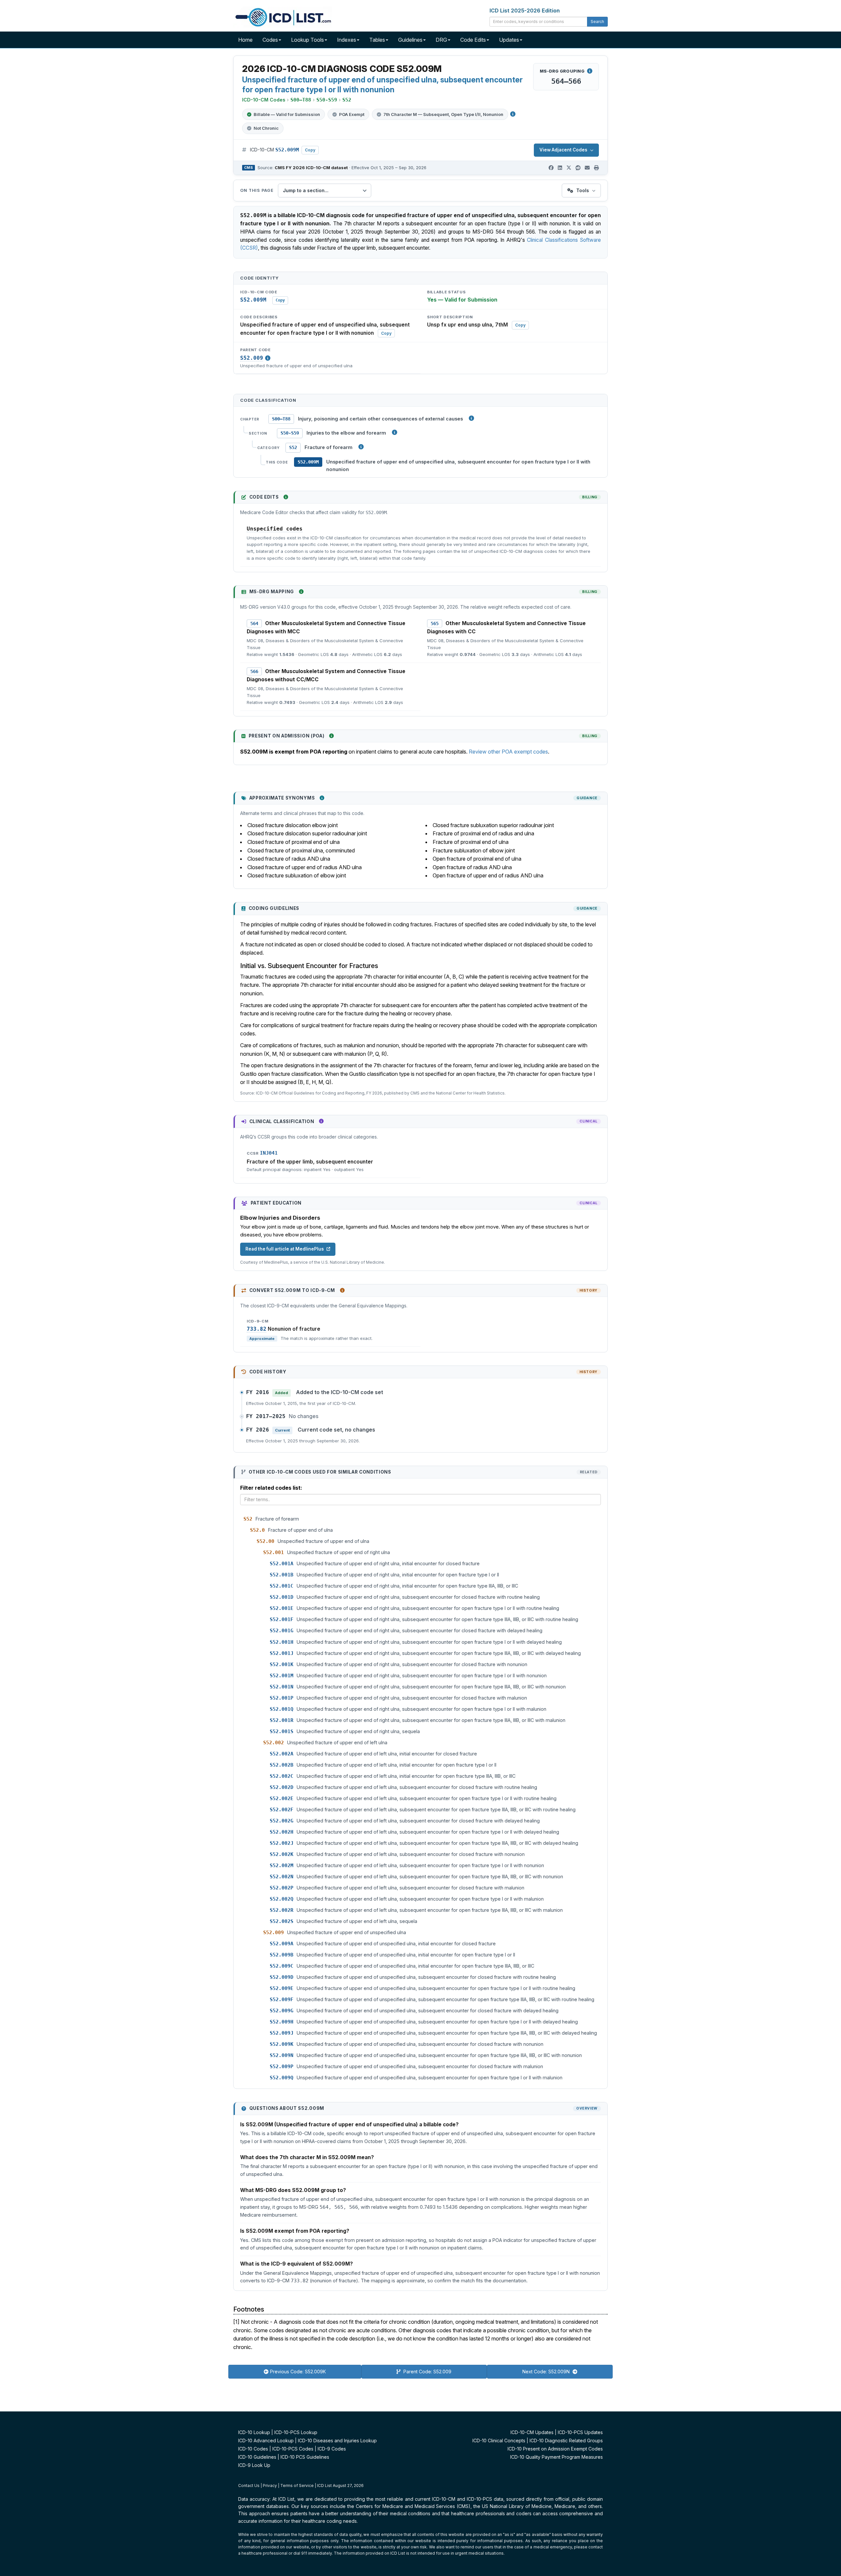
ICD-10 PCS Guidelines (305, 2457)
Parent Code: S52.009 (427, 2372)
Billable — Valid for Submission (287, 114)
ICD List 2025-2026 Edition (525, 11)
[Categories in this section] (361, 447)
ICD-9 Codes (332, 2449)
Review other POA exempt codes (508, 752)
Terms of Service (297, 2486)
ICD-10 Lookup (254, 2432)
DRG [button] (441, 40)
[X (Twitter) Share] (569, 168)
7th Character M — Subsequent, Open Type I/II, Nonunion (443, 114)
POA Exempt (352, 114)
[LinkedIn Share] (560, 168)
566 (254, 671)
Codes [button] (270, 40)
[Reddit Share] (578, 168)
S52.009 (252, 358)
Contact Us (249, 2486)
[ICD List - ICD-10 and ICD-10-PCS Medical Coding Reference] (283, 16)
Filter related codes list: (271, 1488)
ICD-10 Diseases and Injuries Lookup (337, 2440)
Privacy (270, 2486)
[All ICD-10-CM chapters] (471, 418)
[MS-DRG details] (590, 71)
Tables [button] (377, 40)
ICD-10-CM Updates (532, 2432)
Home (245, 40)
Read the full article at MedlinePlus (285, 1249)
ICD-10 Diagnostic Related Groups (566, 2440)
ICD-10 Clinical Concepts (499, 2440)
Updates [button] (509, 40)
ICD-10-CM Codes (264, 100)
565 (435, 623)
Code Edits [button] (473, 40)
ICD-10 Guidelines (257, 2457)
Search (597, 22)
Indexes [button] (347, 40)
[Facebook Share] (551, 168)
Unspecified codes (275, 529)
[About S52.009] (268, 358)
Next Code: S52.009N (547, 2372)
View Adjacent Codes (563, 150)
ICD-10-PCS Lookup (296, 2432)
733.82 (257, 1329)
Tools (583, 190)
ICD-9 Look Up (254, 2465)
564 (254, 623)
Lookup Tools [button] (307, 40)
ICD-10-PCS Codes (293, 2449)
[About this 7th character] (513, 114)
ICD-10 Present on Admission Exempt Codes (555, 2449)
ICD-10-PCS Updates (580, 2432)
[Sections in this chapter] (395, 432)
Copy (310, 150)
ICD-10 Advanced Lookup (266, 2440)
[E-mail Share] (587, 168)
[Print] (596, 168)
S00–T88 (281, 419)
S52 (293, 447)
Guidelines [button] (410, 40)
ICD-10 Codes (253, 2449)
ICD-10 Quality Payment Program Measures (557, 2457)
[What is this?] (286, 497)
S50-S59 (290, 433)
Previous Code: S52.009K (298, 2372)
